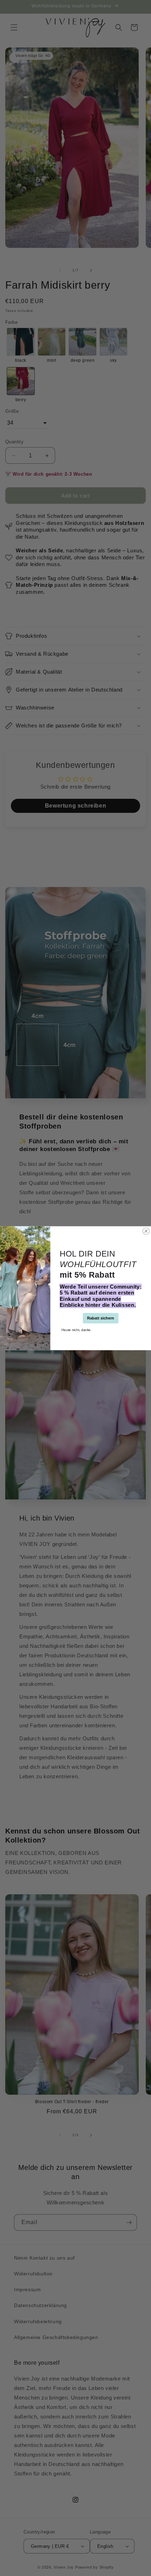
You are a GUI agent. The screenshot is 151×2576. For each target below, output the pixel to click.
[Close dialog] (146, 1231)
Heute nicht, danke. (76, 1329)
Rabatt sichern (101, 1318)
